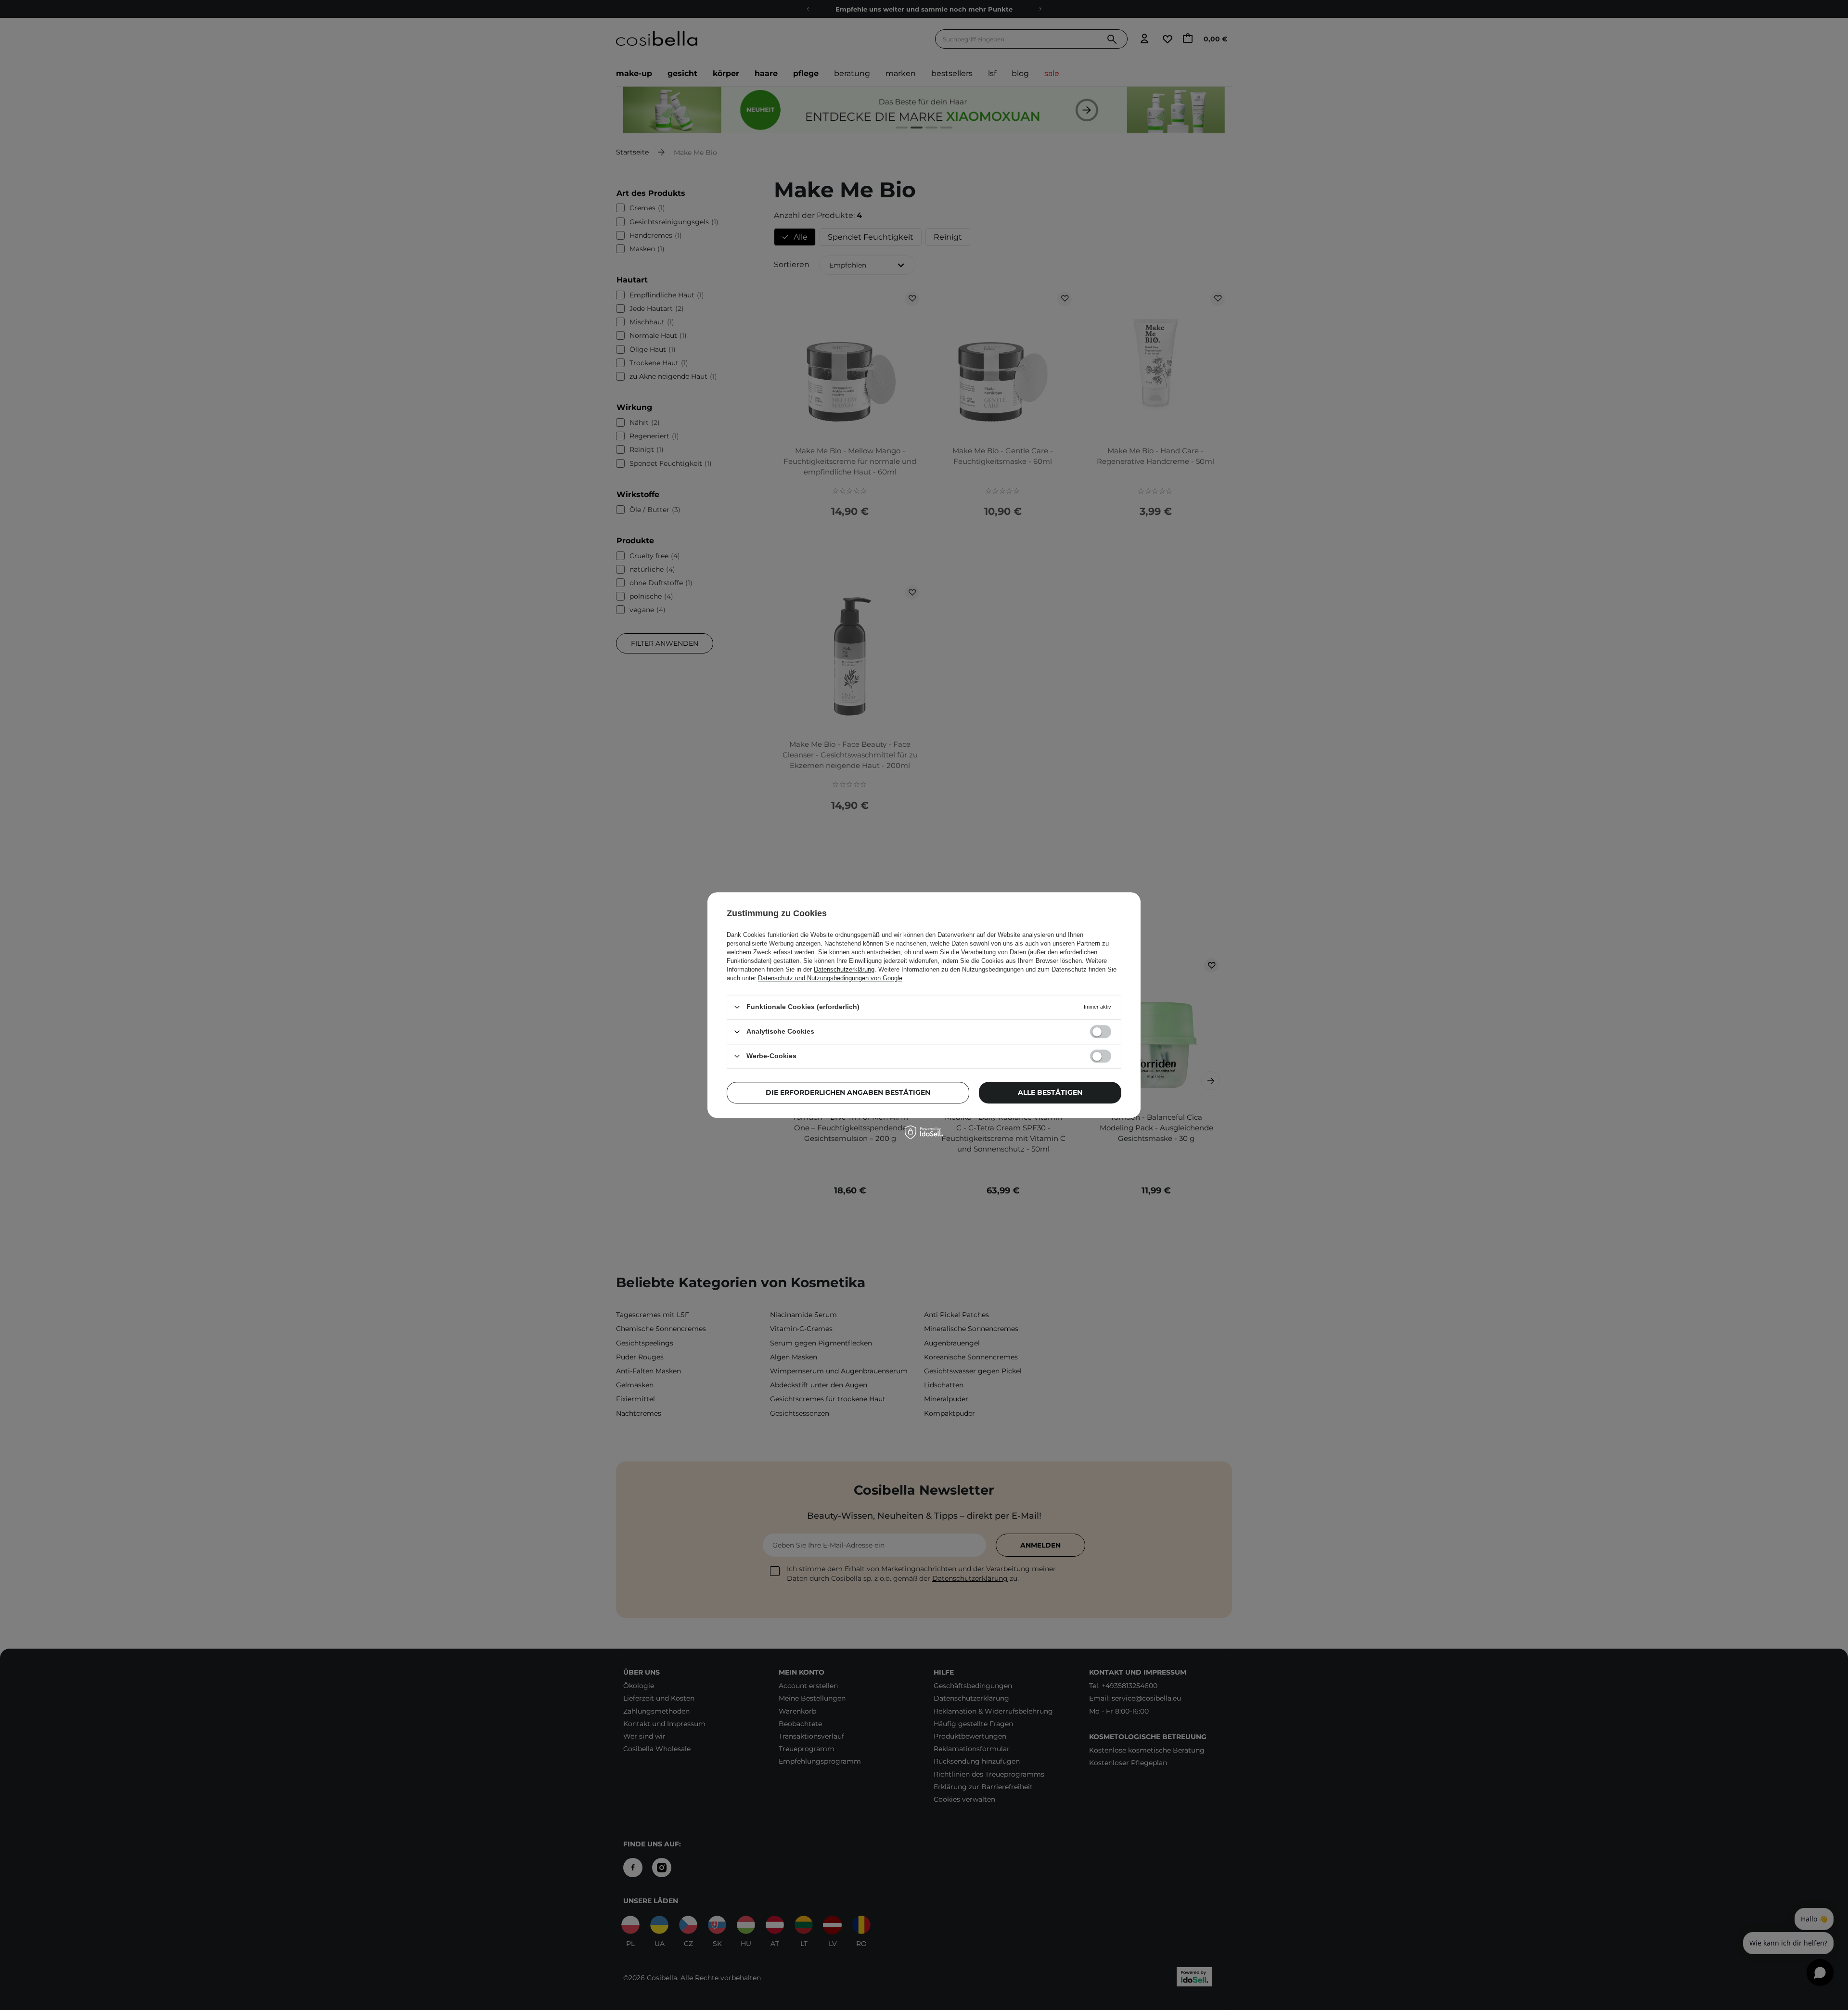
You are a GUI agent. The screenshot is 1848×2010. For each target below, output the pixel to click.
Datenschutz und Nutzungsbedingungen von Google (830, 978)
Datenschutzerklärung (844, 969)
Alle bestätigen (1050, 1092)
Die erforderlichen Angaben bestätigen (848, 1092)
